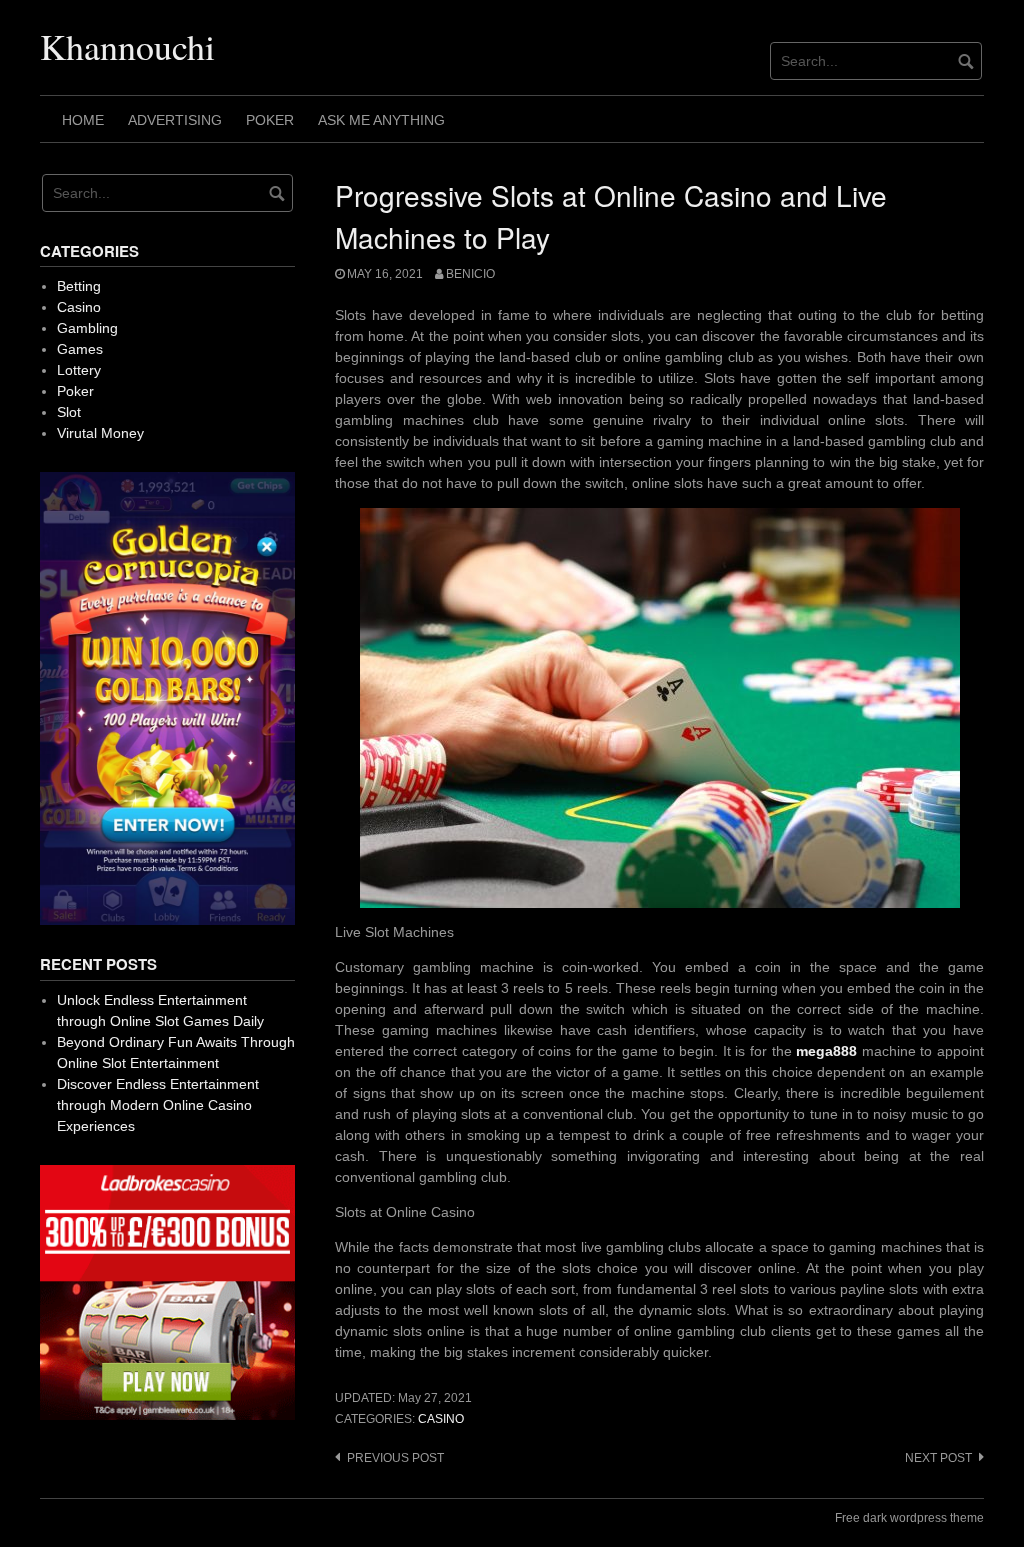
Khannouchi (127, 46)
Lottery (79, 370)
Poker (270, 120)
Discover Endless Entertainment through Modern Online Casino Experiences (158, 1105)
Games (80, 349)
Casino (441, 1419)
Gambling (87, 328)
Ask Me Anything (381, 120)
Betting (79, 286)
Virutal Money (100, 433)
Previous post (395, 1458)
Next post (938, 1458)
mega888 (826, 1051)
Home (83, 120)
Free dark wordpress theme (909, 1518)
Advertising (175, 120)
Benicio (470, 274)
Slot (69, 412)
